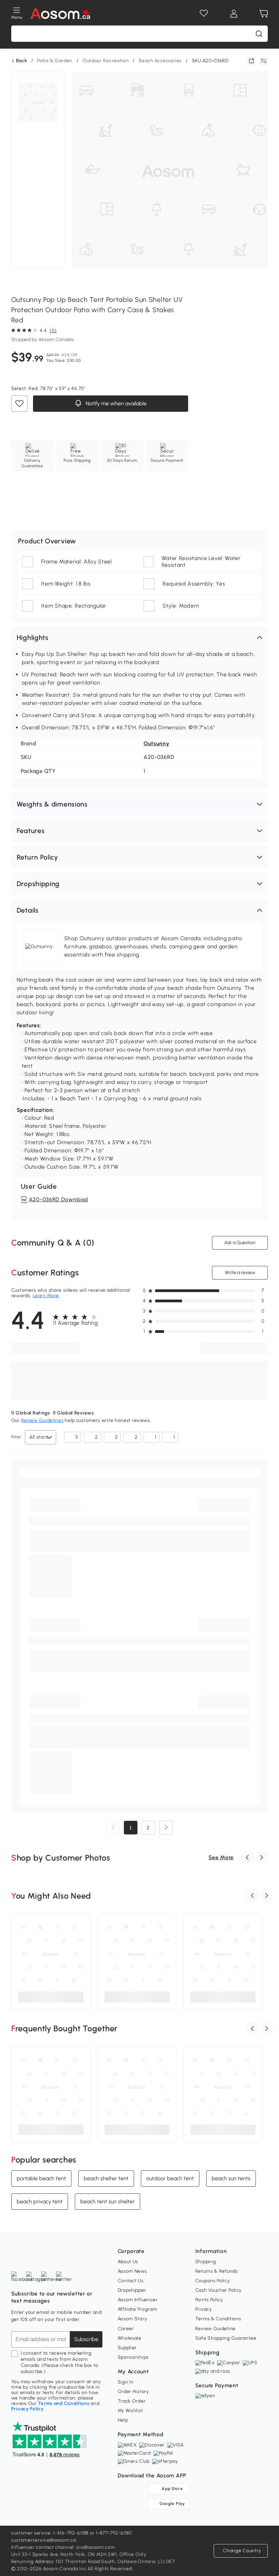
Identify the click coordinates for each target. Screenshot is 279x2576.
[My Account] (234, 14)
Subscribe (86, 2339)
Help (123, 2420)
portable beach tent (41, 2178)
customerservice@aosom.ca (44, 2540)
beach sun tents (231, 2178)
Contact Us (131, 2281)
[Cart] (264, 14)
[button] (139, 638)
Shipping (206, 2262)
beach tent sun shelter (108, 2201)
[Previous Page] (113, 1828)
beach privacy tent (40, 2201)
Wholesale (130, 2338)
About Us (128, 2262)
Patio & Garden (55, 61)
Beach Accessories (160, 61)
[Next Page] (166, 1828)
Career (126, 2329)
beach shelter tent (106, 2178)
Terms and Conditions (64, 2403)
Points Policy (209, 2300)
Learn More (46, 1296)
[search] (259, 34)
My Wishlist (130, 2411)
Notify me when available (115, 403)
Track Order (132, 2401)
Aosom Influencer (138, 2300)
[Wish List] (204, 14)
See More (221, 1857)
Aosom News (132, 2271)
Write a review (240, 1273)
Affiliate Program (137, 2309)
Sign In (126, 2382)
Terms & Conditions (218, 2319)
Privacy (204, 2309)
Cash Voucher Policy (218, 2290)
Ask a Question (240, 1243)
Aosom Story (133, 2319)
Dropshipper (132, 2290)
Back (22, 61)
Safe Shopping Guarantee (226, 2338)
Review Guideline (215, 2329)
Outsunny (157, 743)
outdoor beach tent (170, 2178)
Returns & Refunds (217, 2271)
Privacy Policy (28, 2409)
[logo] (60, 14)
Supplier (127, 2348)
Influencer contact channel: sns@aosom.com (63, 2547)
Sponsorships (133, 2357)
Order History (133, 2392)
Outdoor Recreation (106, 61)
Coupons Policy (213, 2281)
